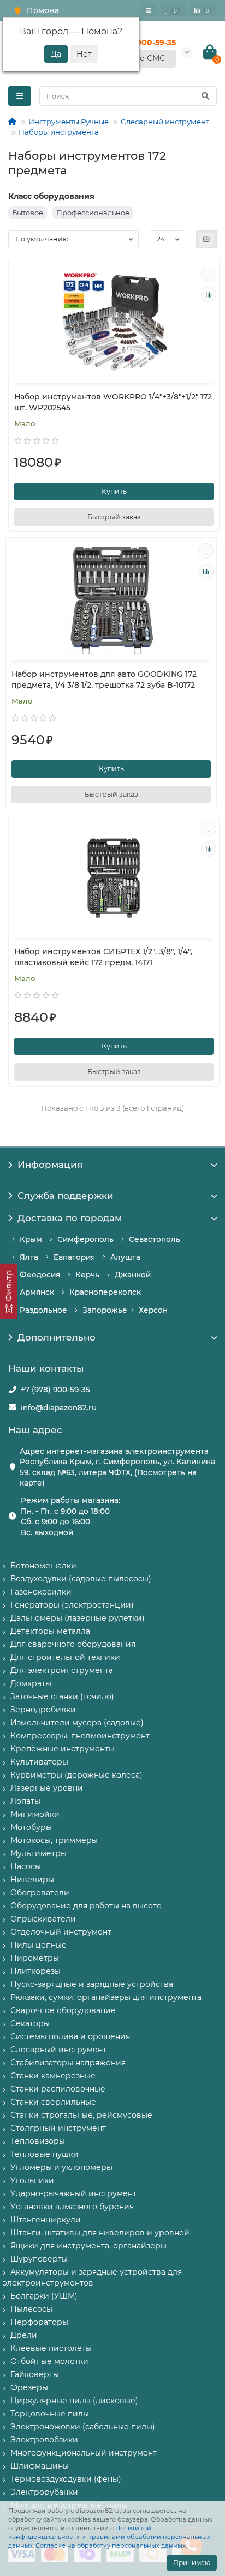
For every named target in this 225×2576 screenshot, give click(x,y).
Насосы (26, 1866)
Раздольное (43, 1310)
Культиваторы (39, 1762)
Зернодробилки (43, 1710)
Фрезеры (29, 2387)
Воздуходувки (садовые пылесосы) (81, 1579)
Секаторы (30, 2023)
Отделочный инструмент (61, 1932)
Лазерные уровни (47, 1788)
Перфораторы (39, 2322)
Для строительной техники (65, 1657)
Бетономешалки (43, 1566)
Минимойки (35, 1814)
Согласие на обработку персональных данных (111, 2545)
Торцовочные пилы (50, 2414)
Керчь (87, 1275)
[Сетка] (206, 239)
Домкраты (31, 1683)
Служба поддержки (66, 1196)
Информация (50, 1165)
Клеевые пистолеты (51, 2348)
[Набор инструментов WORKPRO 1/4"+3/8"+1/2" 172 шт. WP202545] (114, 323)
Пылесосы (31, 2309)
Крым (31, 1239)
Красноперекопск (105, 1292)
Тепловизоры (38, 2141)
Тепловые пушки (45, 2154)
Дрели (24, 2335)
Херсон (153, 1310)
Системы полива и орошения (70, 2036)
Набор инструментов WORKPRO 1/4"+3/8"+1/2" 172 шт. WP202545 (113, 402)
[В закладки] (209, 274)
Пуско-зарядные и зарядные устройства (92, 1984)
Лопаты (25, 1801)
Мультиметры (39, 1853)
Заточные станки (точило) (62, 1696)
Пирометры (35, 1958)
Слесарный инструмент (165, 122)
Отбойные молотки (49, 2361)
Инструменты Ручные (69, 122)
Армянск (37, 1292)
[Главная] (12, 122)
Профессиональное (93, 213)
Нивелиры (32, 1880)
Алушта (125, 1257)
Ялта (29, 1257)
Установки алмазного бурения (72, 2207)
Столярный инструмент (58, 2128)
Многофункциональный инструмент (84, 2453)
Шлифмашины (40, 2466)
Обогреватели (40, 1893)
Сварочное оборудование (63, 2010)
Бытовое (28, 213)
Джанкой (133, 1275)
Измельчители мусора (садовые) (77, 1723)
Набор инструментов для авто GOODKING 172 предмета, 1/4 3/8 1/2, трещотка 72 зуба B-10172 (104, 680)
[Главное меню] (149, 10)
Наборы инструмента (59, 132)
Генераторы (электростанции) (72, 1605)
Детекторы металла (50, 1631)
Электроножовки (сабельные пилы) (83, 2427)
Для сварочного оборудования (73, 1644)
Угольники (32, 2180)
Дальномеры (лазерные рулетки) (78, 1618)
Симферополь (85, 1239)
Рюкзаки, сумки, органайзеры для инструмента (106, 1997)
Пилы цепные (39, 1945)
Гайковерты (35, 2374)
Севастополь (155, 1239)
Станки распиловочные (58, 2089)
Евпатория (74, 1257)
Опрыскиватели (43, 1919)
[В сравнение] (209, 294)
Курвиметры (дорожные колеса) (76, 1775)
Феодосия (40, 1275)
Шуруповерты (39, 2259)
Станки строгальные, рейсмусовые (81, 2115)
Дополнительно (57, 1337)
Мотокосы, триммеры (54, 1840)
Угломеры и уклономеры (61, 2167)
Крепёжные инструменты (63, 1749)
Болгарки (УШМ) (44, 2296)
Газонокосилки (41, 1592)
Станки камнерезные (53, 2076)
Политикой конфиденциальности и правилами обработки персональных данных (109, 2537)
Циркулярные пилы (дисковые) (74, 2401)
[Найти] (205, 96)
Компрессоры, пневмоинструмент (80, 1736)
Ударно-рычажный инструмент (73, 2193)
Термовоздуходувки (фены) (66, 2479)
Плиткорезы (35, 1971)
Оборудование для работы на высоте (86, 1906)
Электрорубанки (44, 2492)
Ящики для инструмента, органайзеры (88, 2246)
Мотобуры (31, 1827)
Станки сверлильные (53, 2102)
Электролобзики (44, 2440)
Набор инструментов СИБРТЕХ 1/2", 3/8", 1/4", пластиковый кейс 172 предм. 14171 (103, 957)
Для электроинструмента (62, 1670)
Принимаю (192, 2563)
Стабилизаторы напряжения (68, 2063)
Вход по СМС (139, 58)
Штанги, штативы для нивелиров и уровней (100, 2233)
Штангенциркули (46, 2220)
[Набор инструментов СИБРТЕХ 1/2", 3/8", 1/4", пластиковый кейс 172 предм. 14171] (114, 878)
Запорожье (105, 1310)
